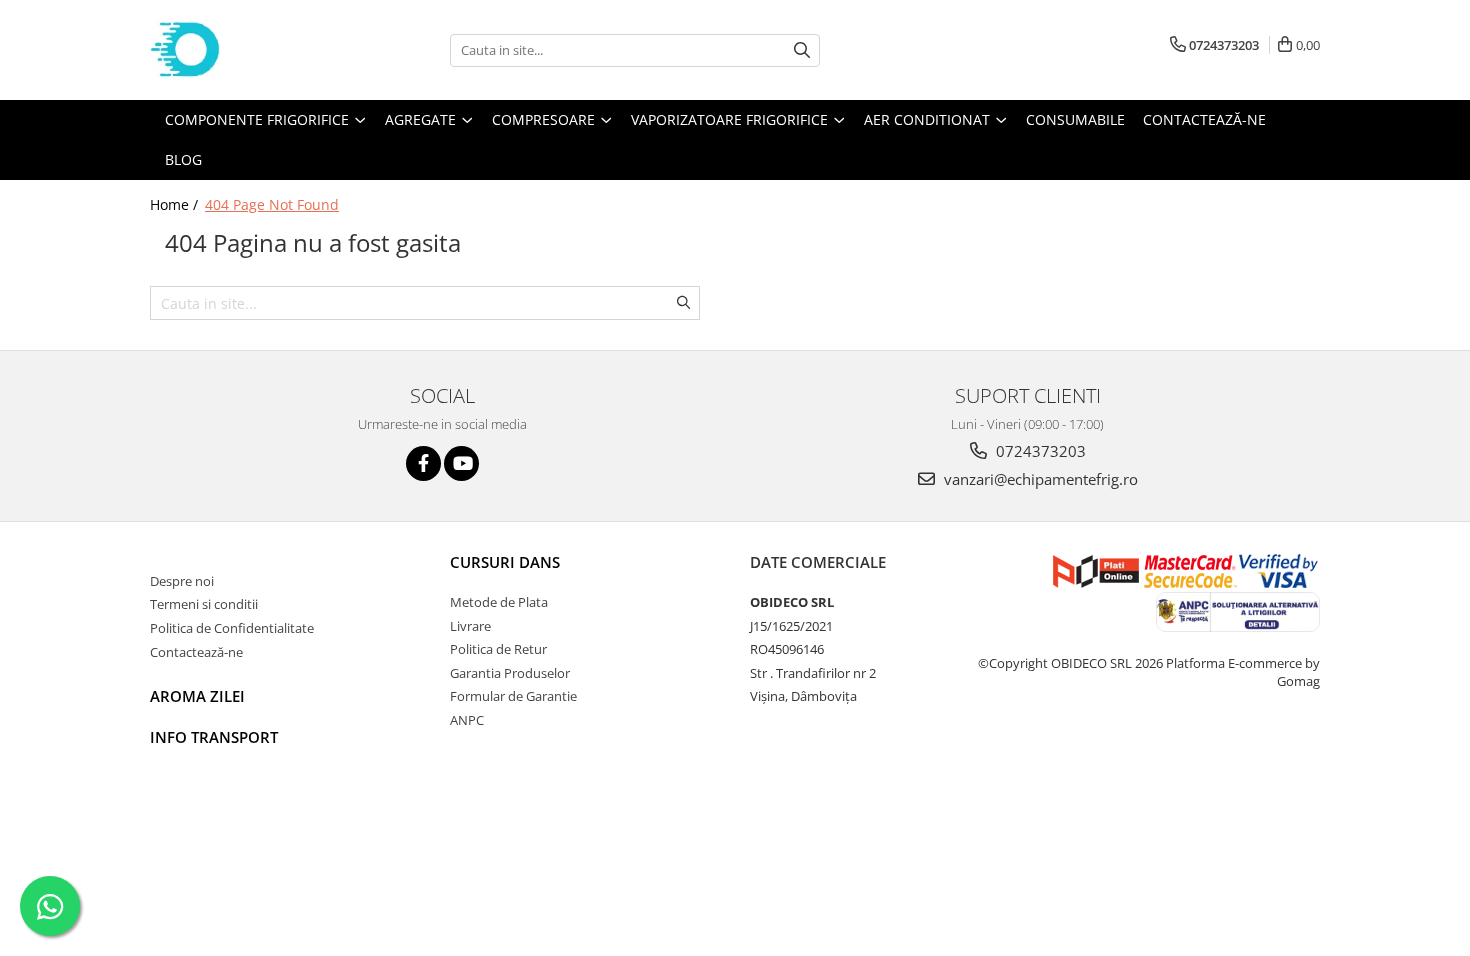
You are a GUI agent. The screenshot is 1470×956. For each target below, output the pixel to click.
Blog (183, 159)
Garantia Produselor (510, 673)
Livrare (470, 626)
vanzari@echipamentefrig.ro (1039, 479)
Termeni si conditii (204, 604)
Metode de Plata (499, 602)
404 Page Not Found (272, 204)
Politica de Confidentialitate (232, 628)
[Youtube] (461, 463)
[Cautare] (802, 50)
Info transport (214, 737)
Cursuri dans (505, 562)
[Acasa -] (250, 50)
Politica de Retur (498, 649)
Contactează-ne (196, 652)
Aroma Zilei (197, 696)
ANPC (467, 720)
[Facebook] (423, 463)
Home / (176, 204)
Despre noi (182, 581)
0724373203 (1039, 451)
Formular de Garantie (513, 696)
